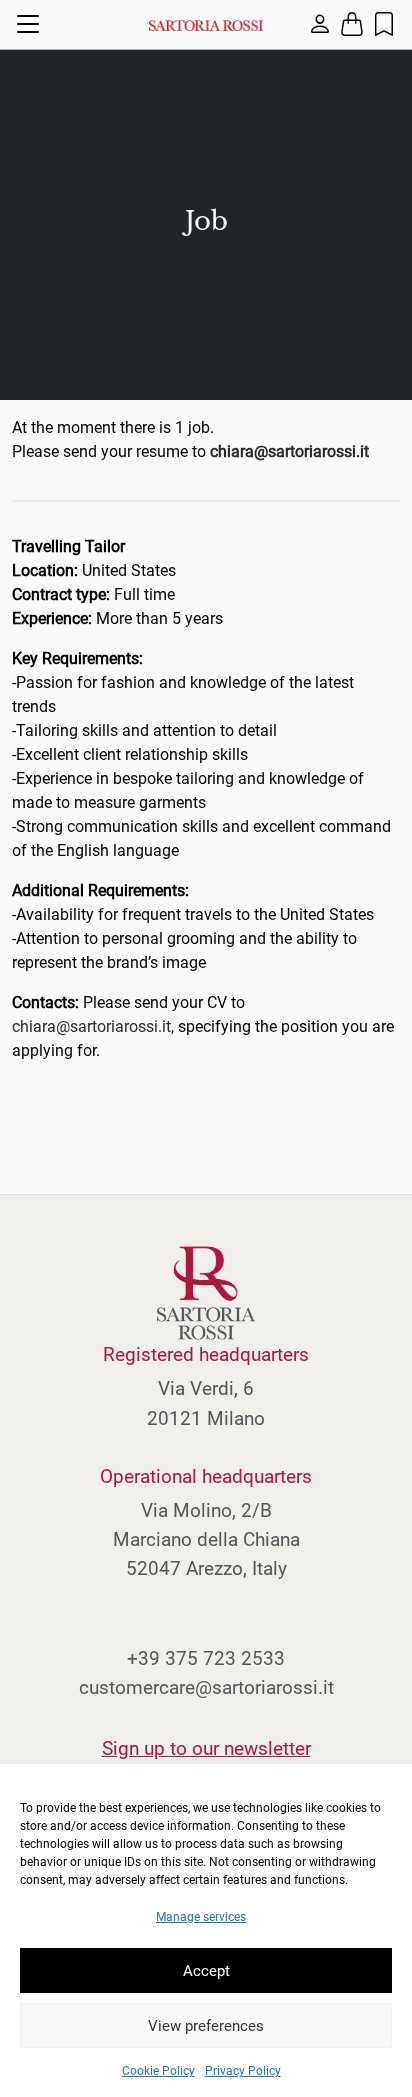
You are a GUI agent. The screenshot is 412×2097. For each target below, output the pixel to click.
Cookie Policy (158, 2071)
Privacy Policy (243, 2071)
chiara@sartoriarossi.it (91, 1026)
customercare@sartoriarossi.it (206, 1687)
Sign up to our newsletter (206, 1748)
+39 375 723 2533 (206, 1658)
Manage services (201, 1917)
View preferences (206, 2026)
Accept (206, 1971)
